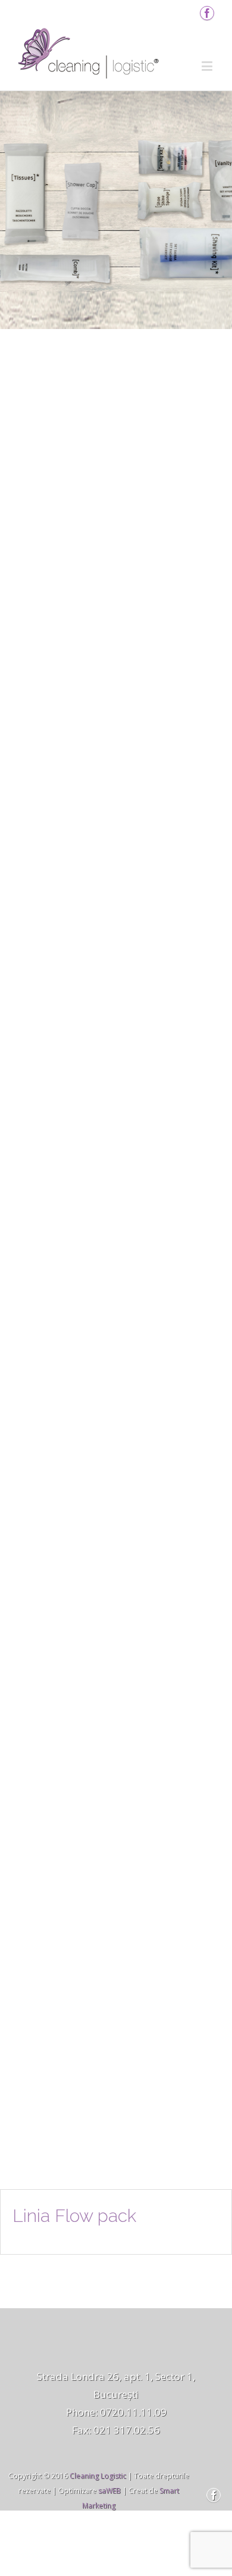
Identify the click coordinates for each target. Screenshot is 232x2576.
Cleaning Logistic (98, 2476)
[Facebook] (207, 13)
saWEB (109, 2491)
